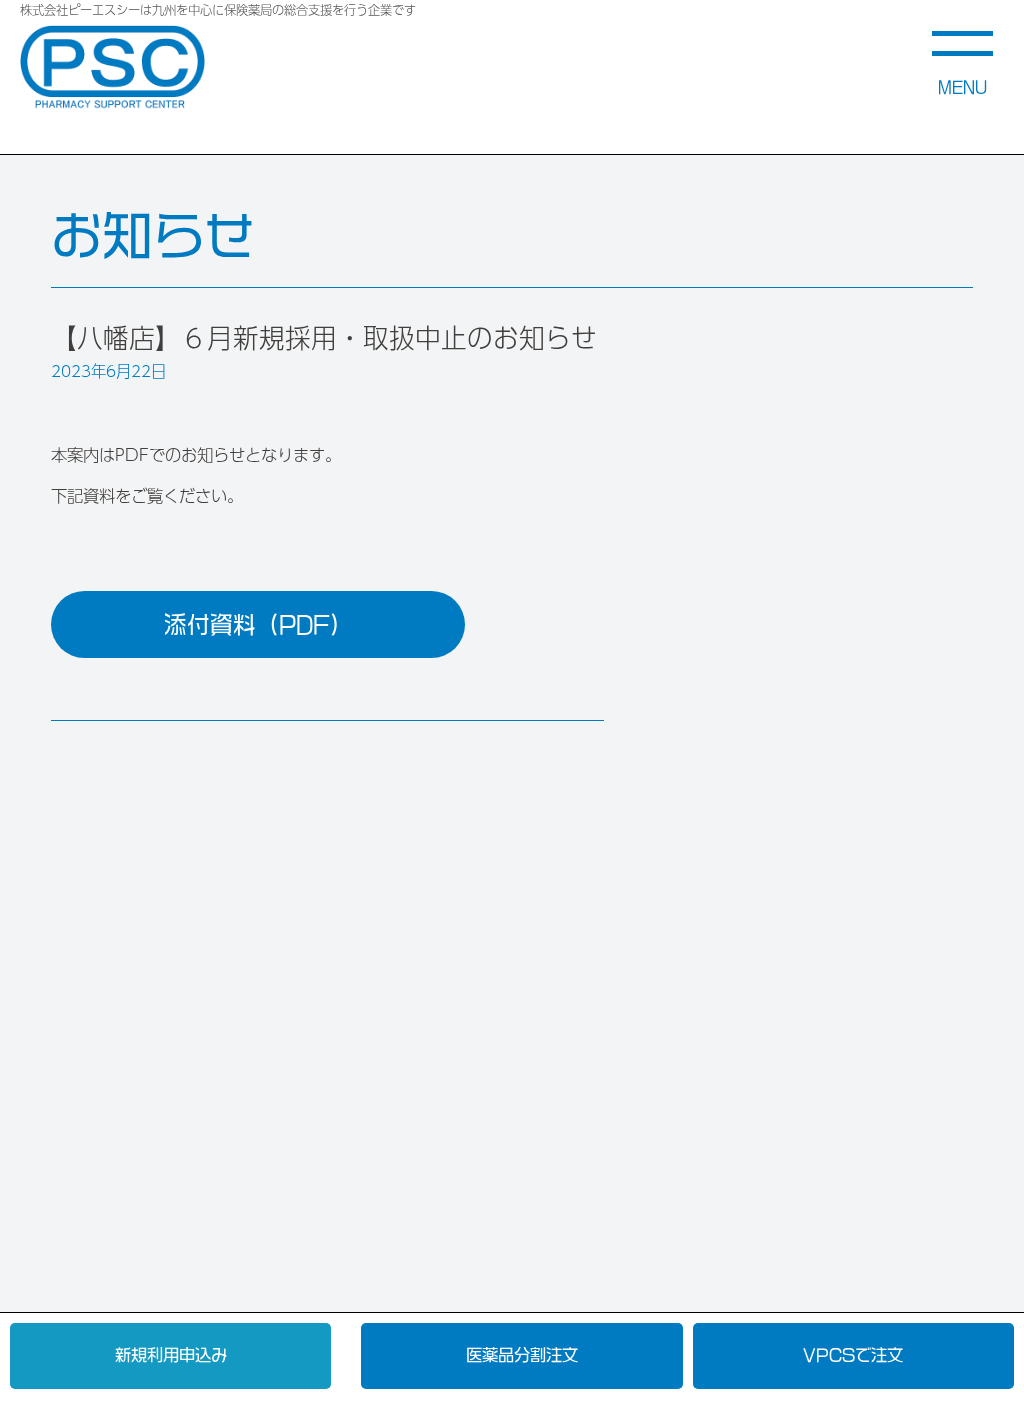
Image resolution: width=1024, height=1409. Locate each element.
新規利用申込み (171, 1355)
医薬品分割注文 (522, 1355)
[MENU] (962, 30)
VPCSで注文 (853, 1355)
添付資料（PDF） (258, 624)
